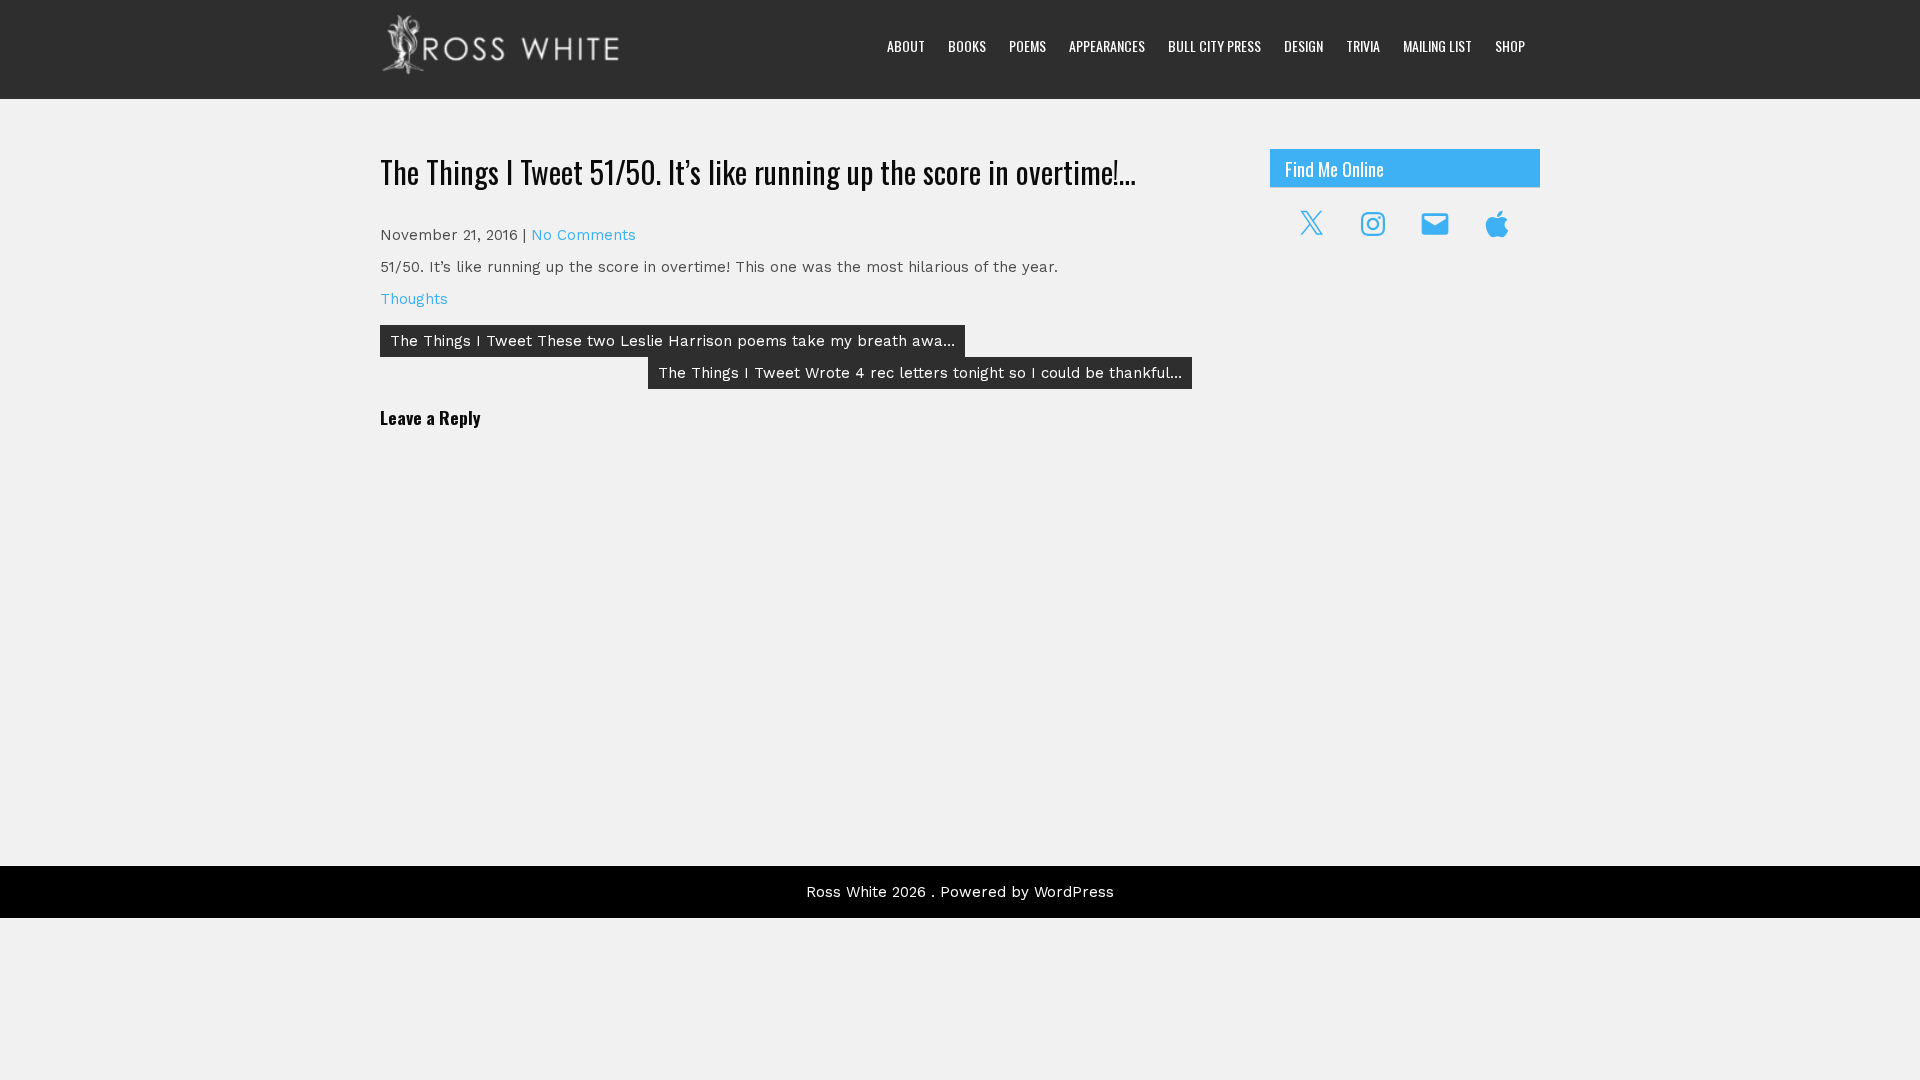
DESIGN (1303, 45)
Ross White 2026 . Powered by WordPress (960, 892)
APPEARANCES (1107, 45)
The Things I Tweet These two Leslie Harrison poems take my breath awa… (672, 341)
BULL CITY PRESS (1214, 45)
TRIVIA (1363, 45)
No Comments (583, 235)
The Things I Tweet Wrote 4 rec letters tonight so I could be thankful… (920, 373)
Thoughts (414, 299)
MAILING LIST (1437, 45)
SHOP (1510, 45)
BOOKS (967, 45)
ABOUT (906, 45)
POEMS (1027, 45)
